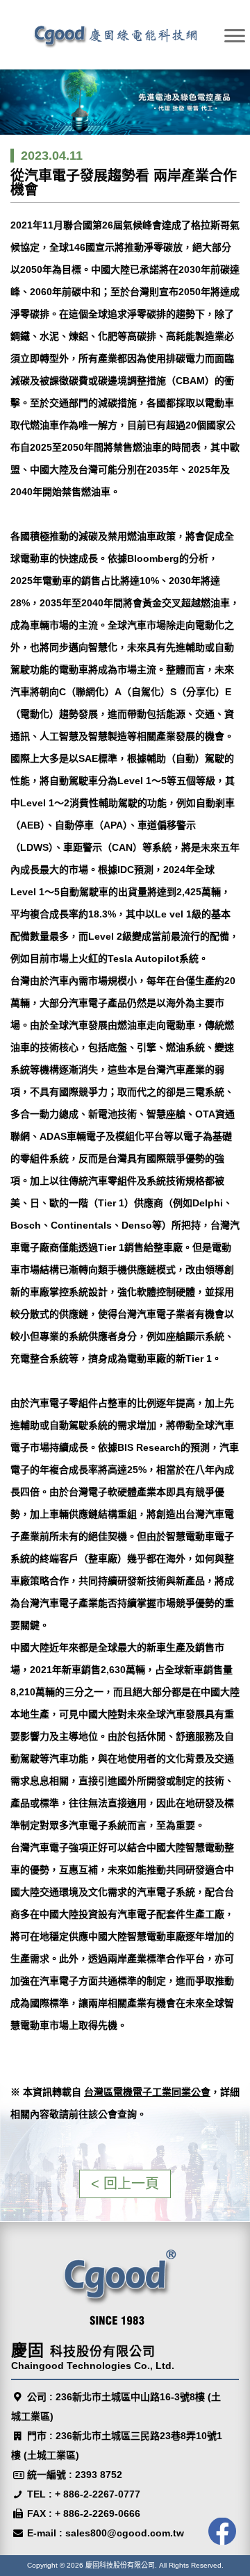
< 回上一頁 (125, 2184)
